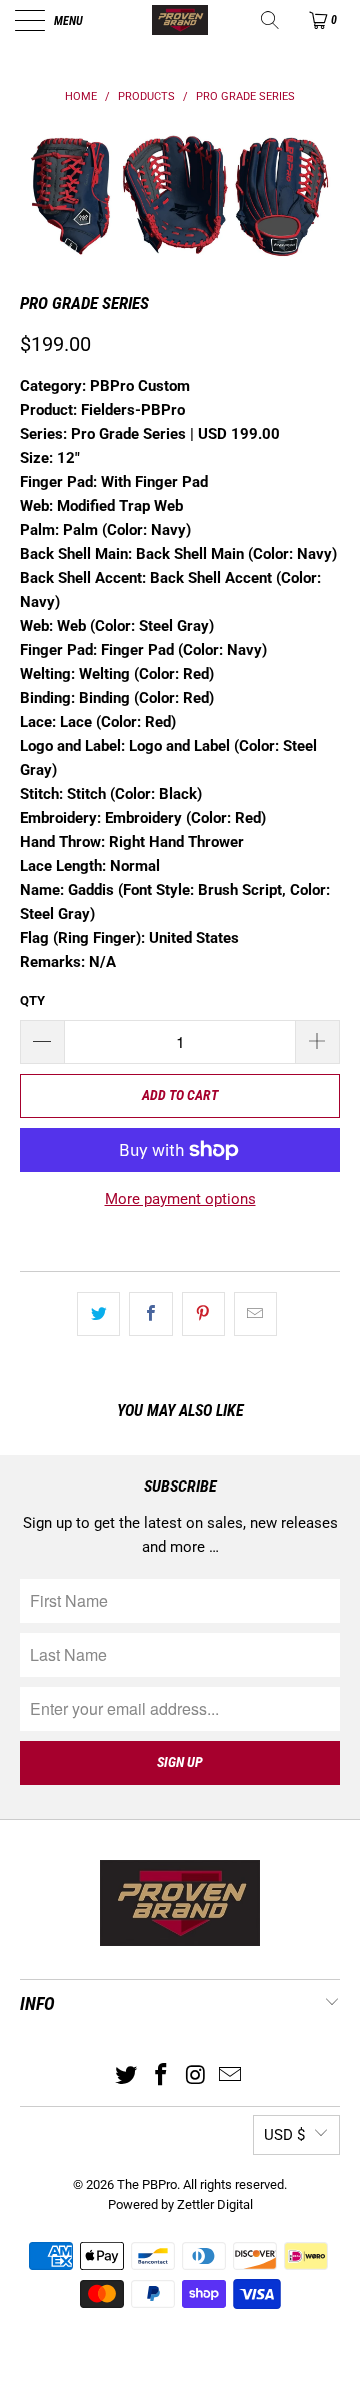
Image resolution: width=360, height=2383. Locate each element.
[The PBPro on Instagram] (197, 2076)
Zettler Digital (215, 2204)
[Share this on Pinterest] (203, 1314)
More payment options (180, 1199)
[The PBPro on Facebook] (162, 2076)
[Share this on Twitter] (98, 1314)
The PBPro (147, 2184)
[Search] (271, 20)
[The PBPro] (180, 20)
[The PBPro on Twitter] (127, 2076)
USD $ (284, 2135)
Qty (32, 1000)
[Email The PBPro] (231, 2076)
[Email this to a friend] (255, 1314)
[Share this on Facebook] (150, 1314)
